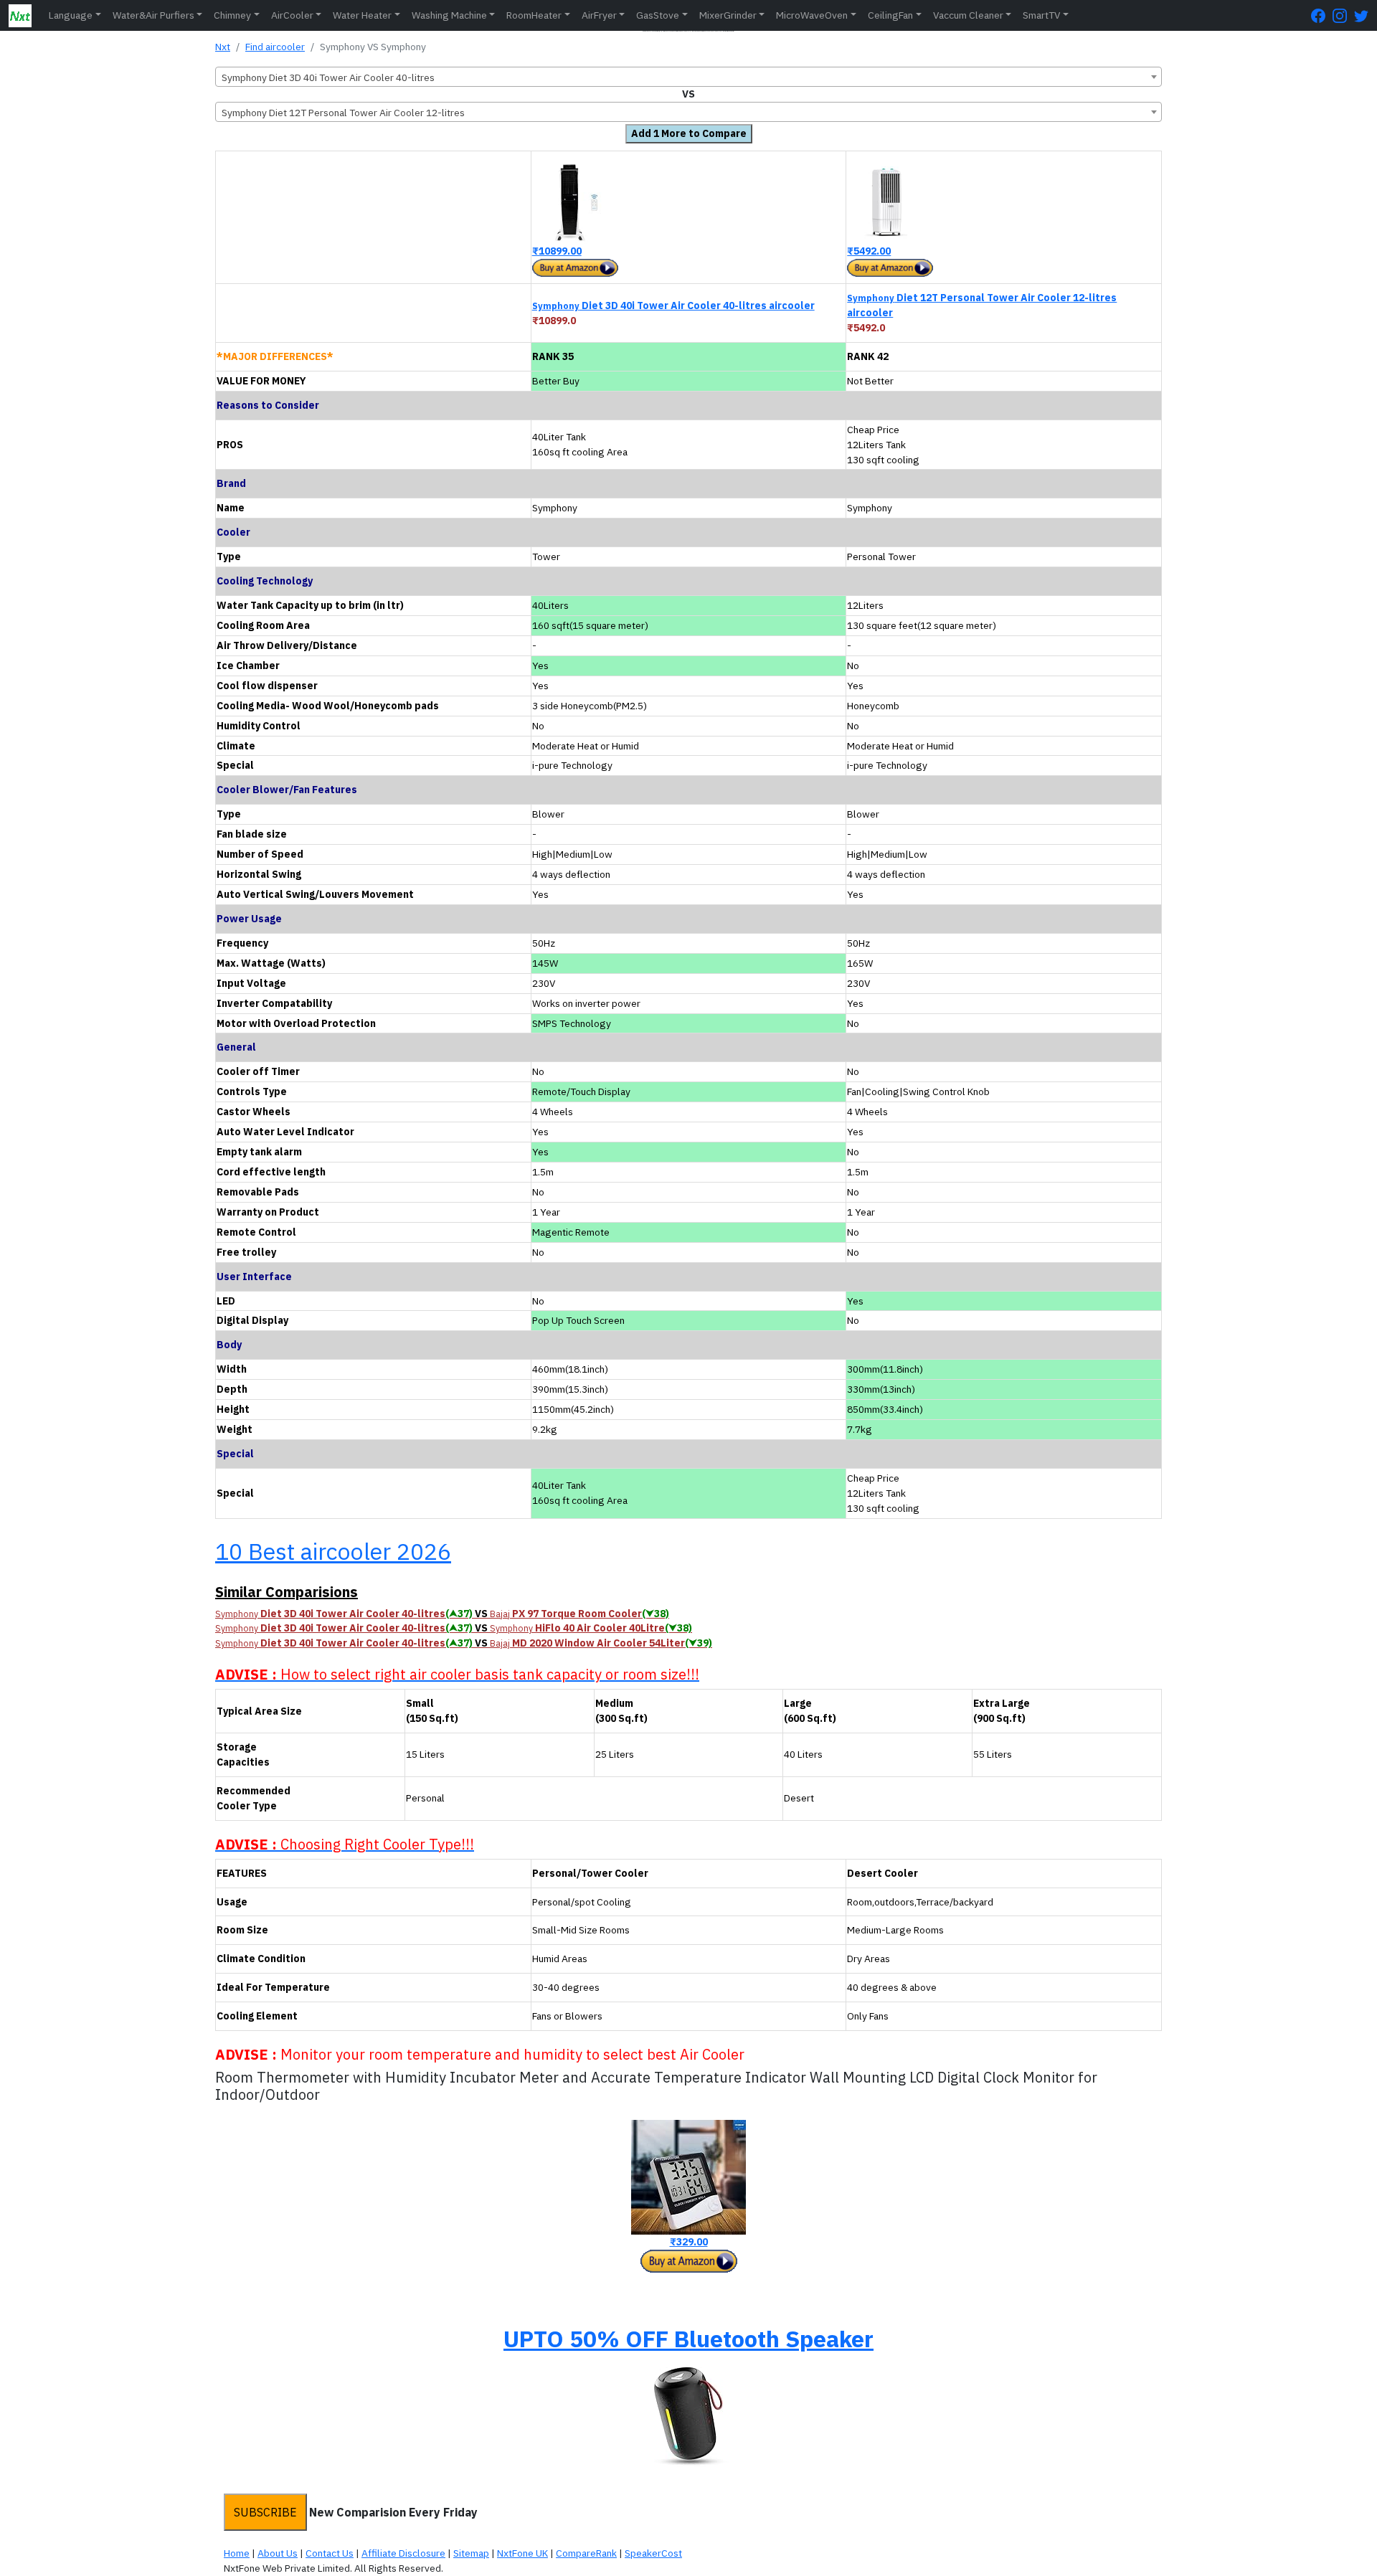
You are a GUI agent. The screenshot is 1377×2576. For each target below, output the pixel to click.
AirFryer (599, 15)
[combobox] (688, 77)
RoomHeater (534, 15)
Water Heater (362, 15)
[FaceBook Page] (1322, 15)
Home (237, 2553)
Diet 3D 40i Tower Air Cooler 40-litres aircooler (673, 306)
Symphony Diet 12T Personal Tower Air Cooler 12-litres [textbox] (343, 113)
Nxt (223, 47)
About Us (278, 2553)
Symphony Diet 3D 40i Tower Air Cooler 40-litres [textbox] (328, 77)
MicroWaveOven (812, 15)
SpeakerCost (653, 2553)
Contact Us (330, 2553)
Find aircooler (275, 47)
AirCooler (292, 15)
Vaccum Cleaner (968, 15)
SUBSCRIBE (265, 2512)
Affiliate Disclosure (403, 2553)
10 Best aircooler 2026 (333, 1551)
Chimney (232, 15)
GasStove (658, 15)
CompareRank (586, 2553)
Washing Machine (449, 15)
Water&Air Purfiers (153, 15)
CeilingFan (890, 15)
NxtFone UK (522, 2553)
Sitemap (471, 2553)
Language (71, 15)
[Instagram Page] (1343, 15)
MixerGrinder (728, 15)
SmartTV (1041, 15)
